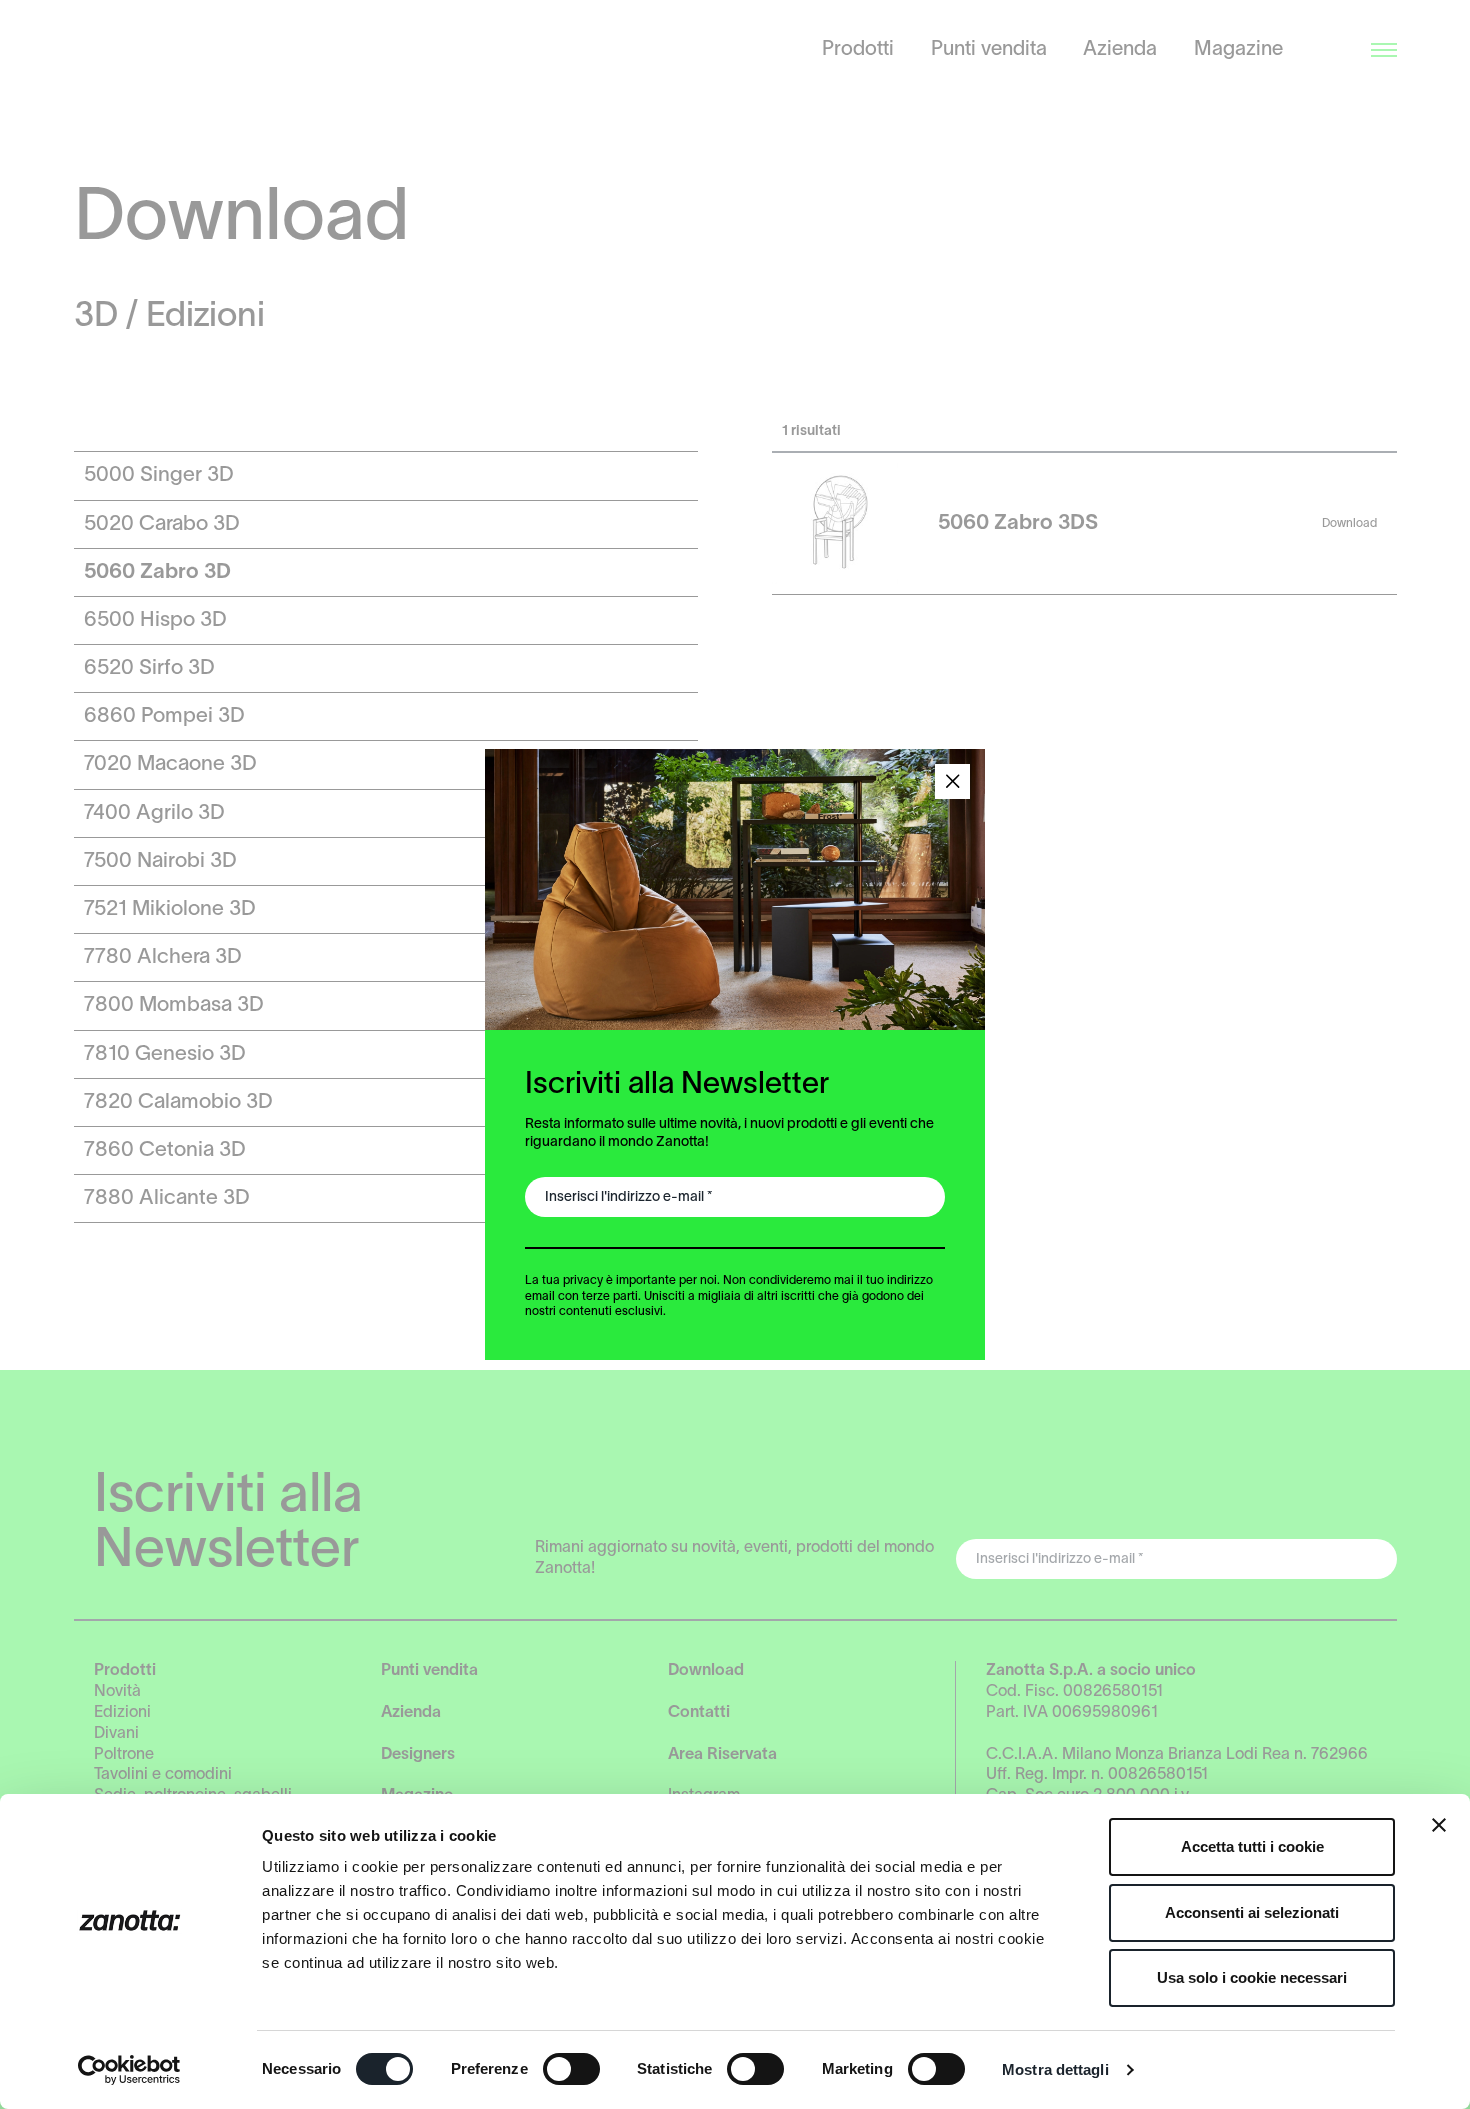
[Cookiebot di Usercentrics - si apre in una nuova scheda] (129, 2070)
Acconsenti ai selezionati (1252, 1912)
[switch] (571, 2069)
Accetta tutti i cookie (1252, 1846)
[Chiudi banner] (1439, 1825)
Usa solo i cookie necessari (1252, 1977)
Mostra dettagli (1055, 2069)
